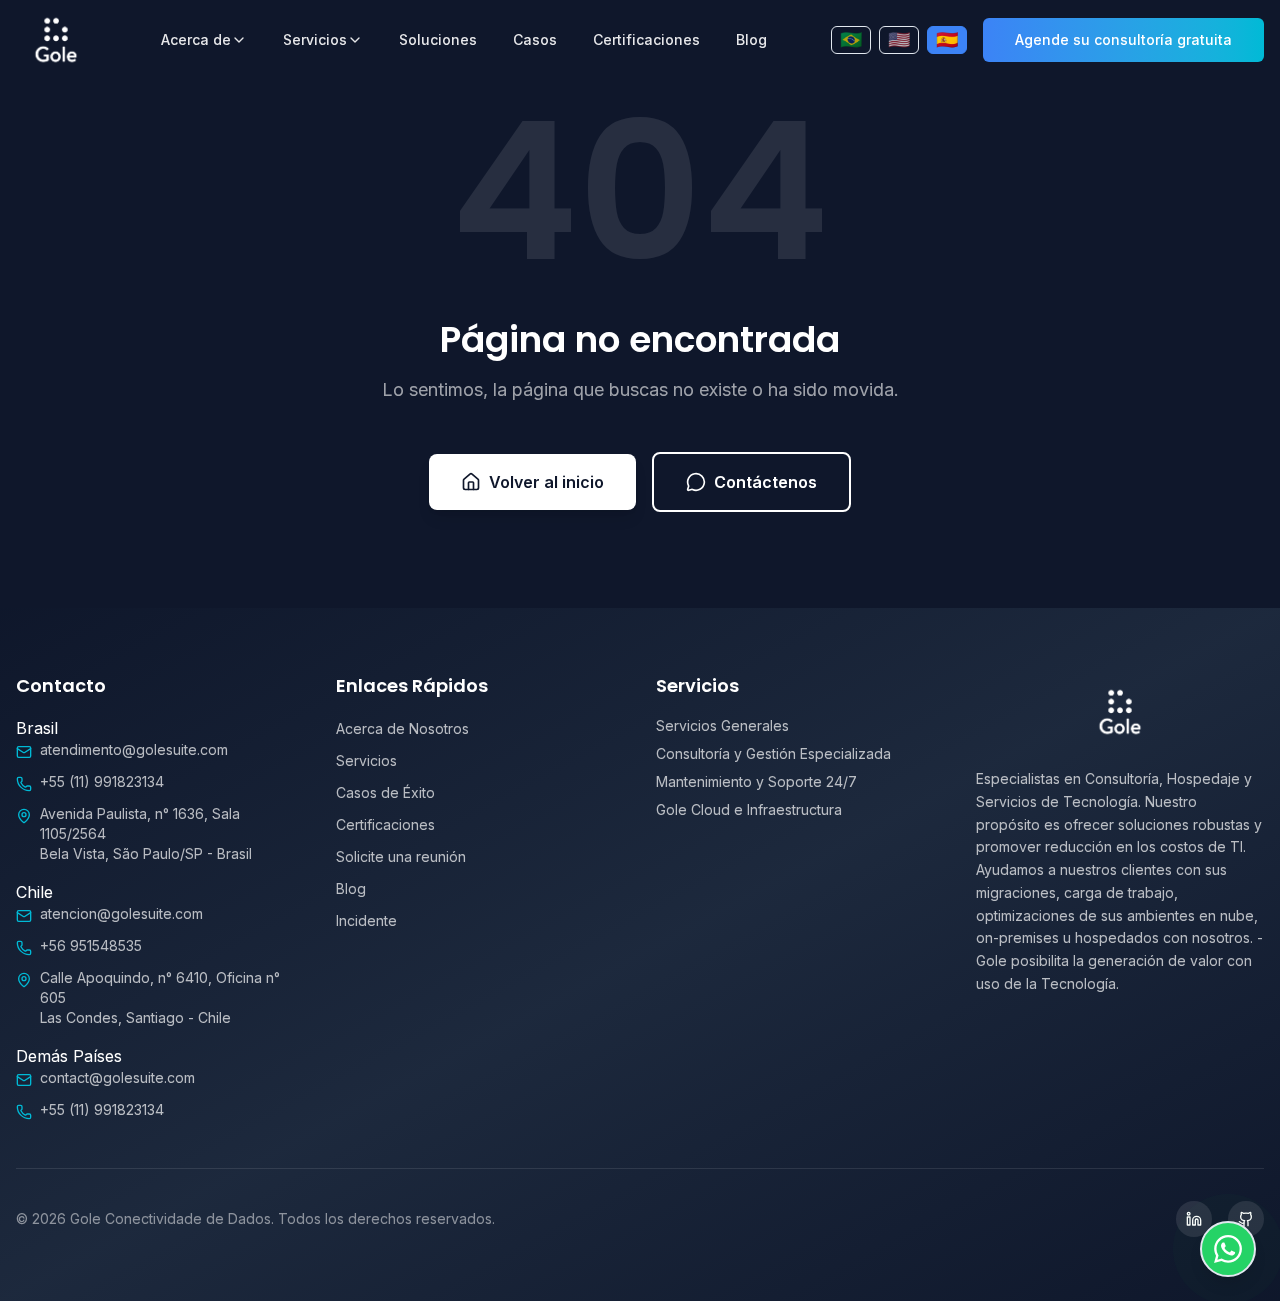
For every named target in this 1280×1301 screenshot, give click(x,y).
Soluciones (438, 39)
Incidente (366, 920)
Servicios (315, 39)
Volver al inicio (546, 482)
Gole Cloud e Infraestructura (749, 809)
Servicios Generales (722, 725)
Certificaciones (646, 39)
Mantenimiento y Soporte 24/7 (756, 781)
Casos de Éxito (385, 792)
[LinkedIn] (1194, 1219)
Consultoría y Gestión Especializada (773, 753)
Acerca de (196, 39)
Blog (751, 39)
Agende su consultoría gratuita (1123, 39)
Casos (535, 39)
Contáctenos (765, 482)
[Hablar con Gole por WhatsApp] (1228, 1249)
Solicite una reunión (401, 856)
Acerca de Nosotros (402, 728)
